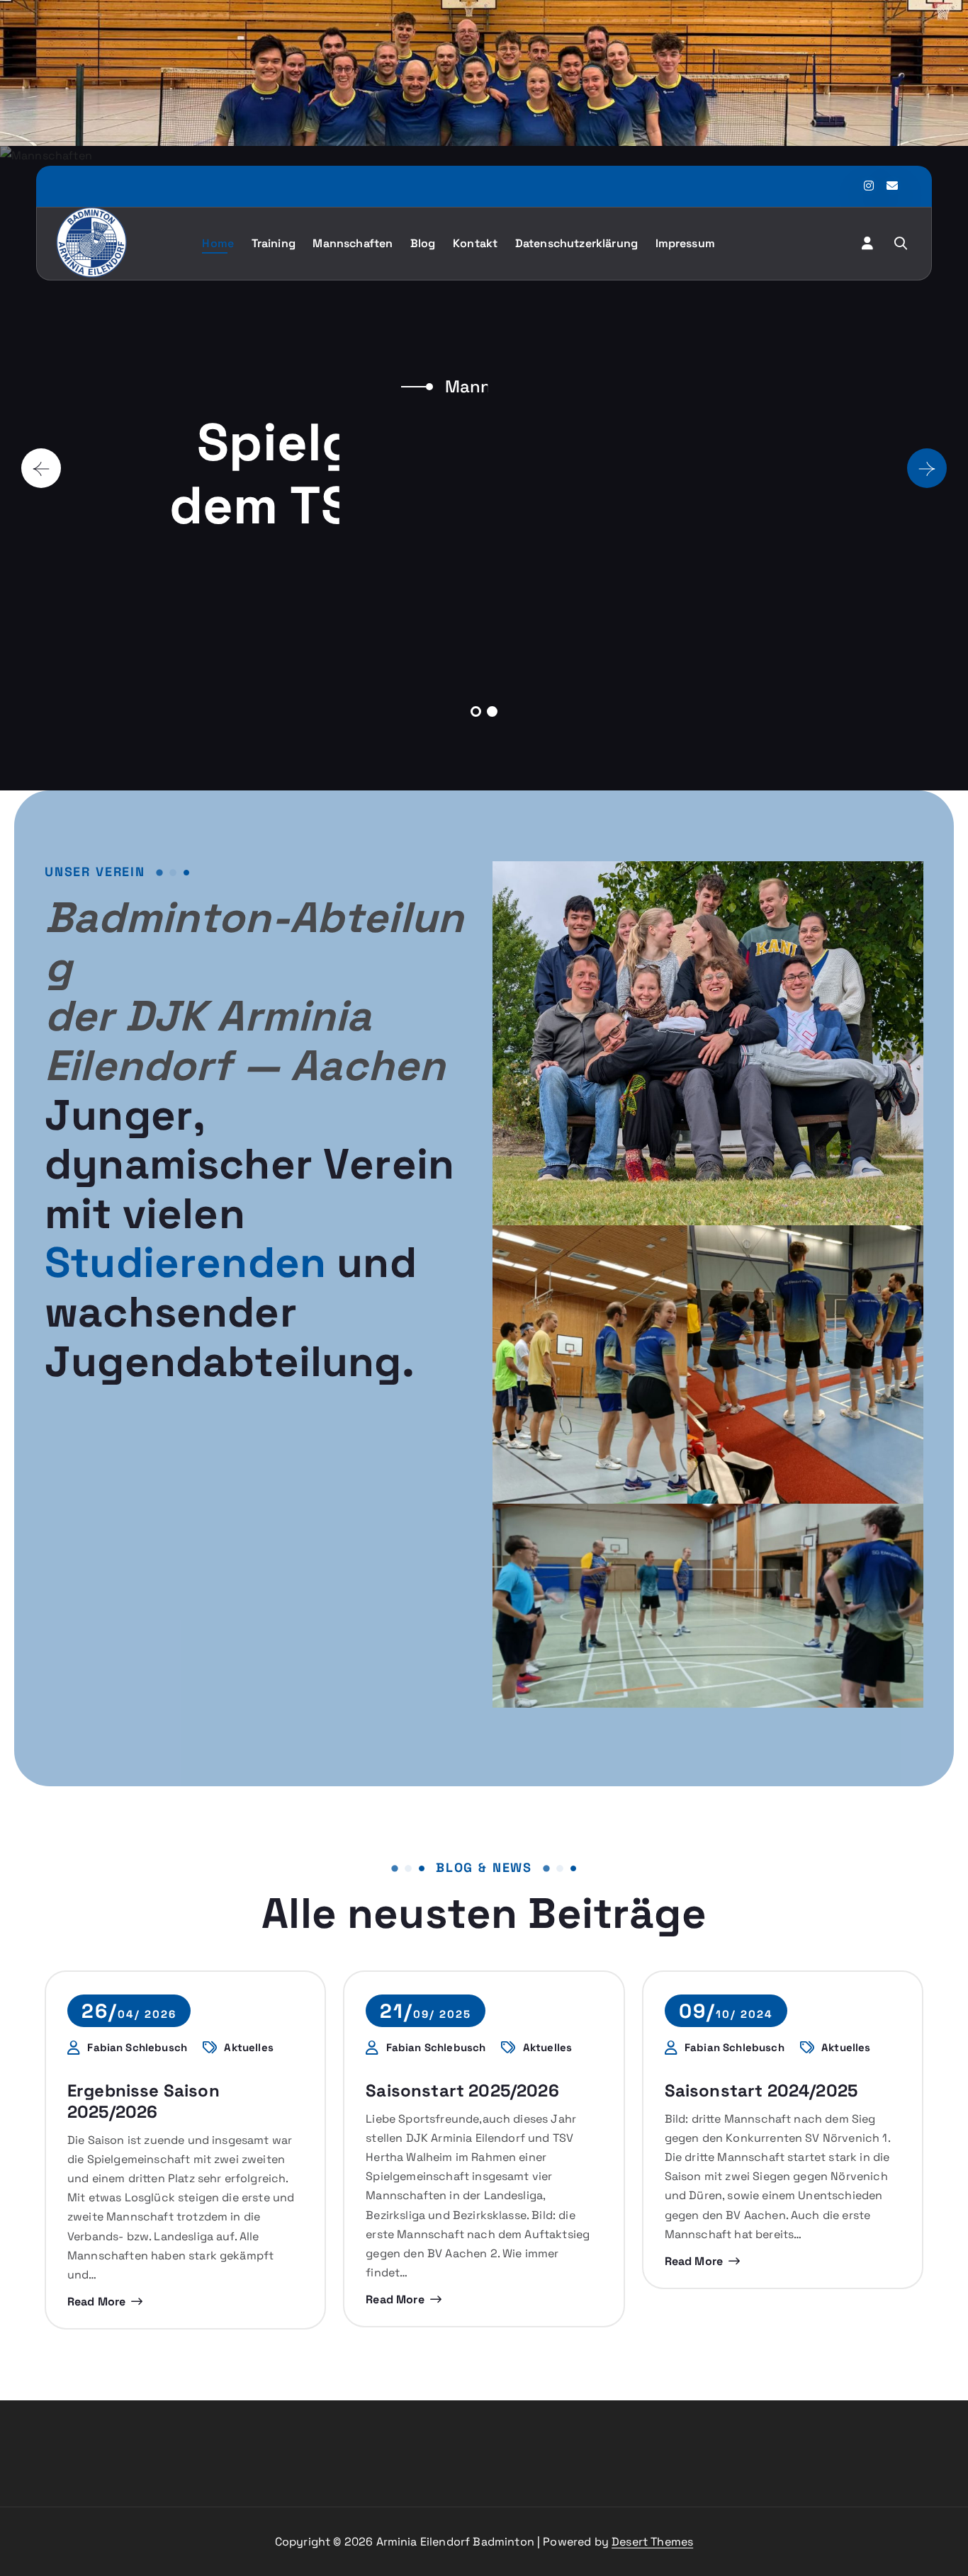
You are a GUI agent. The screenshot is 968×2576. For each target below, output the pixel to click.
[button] (476, 711)
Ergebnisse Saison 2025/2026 (143, 2101)
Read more (96, 2302)
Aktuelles (248, 2048)
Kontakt (475, 243)
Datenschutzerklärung (576, 243)
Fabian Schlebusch (137, 2048)
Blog (423, 243)
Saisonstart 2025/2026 (462, 2090)
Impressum (685, 243)
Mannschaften (353, 243)
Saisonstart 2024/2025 (761, 2090)
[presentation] (41, 468)
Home (218, 243)
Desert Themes (652, 2542)
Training (274, 243)
